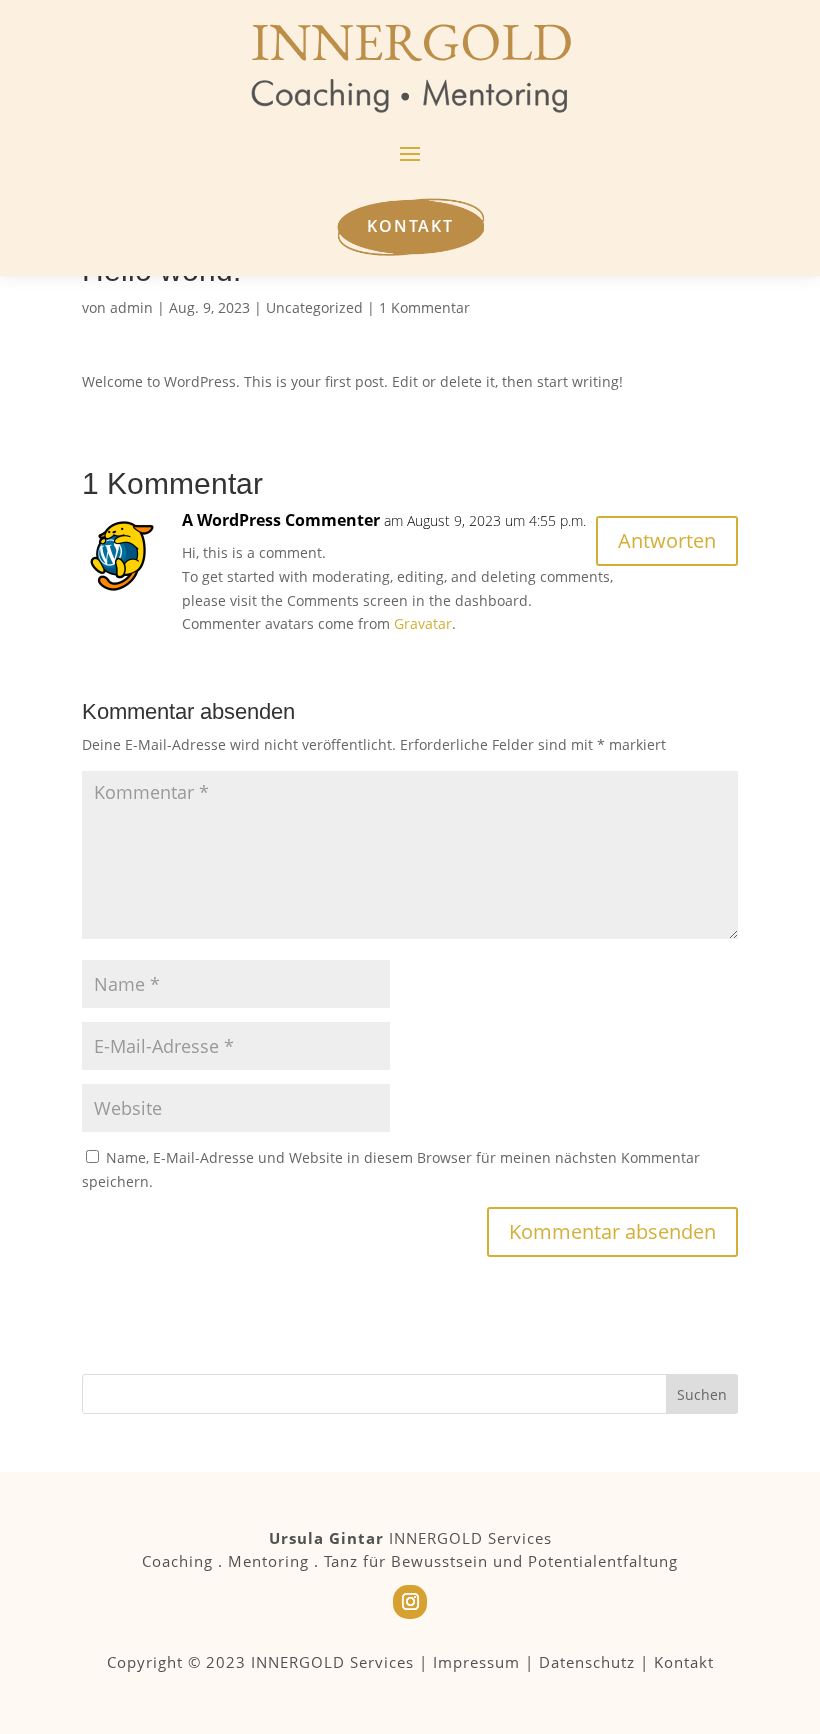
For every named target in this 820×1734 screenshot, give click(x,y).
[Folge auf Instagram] (410, 1602)
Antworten (667, 540)
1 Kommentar (424, 307)
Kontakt (684, 1662)
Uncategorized (314, 307)
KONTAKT (410, 226)
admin (131, 307)
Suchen (702, 1394)
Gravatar (423, 623)
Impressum (476, 1662)
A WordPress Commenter (281, 520)
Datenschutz (587, 1662)
